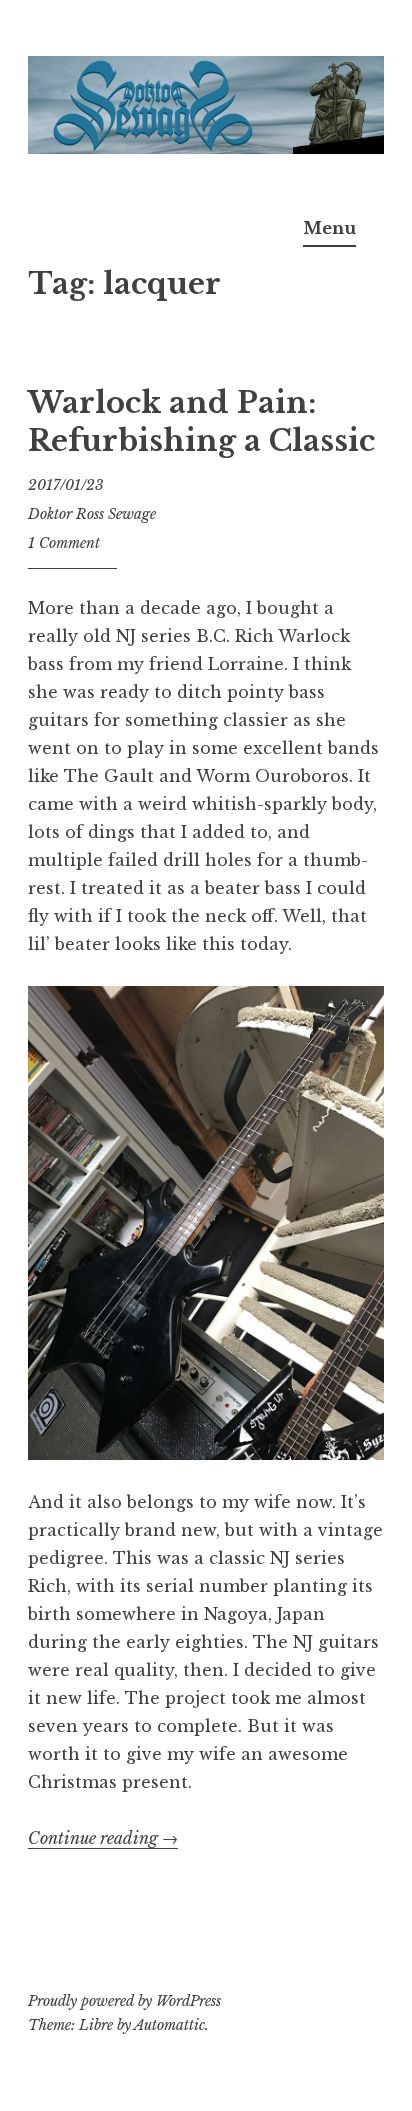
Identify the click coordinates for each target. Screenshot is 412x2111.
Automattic (169, 2025)
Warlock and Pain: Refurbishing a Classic (201, 422)
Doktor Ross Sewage (92, 514)
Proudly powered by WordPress (124, 2001)
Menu (329, 228)
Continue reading (103, 1838)
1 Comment (64, 543)
